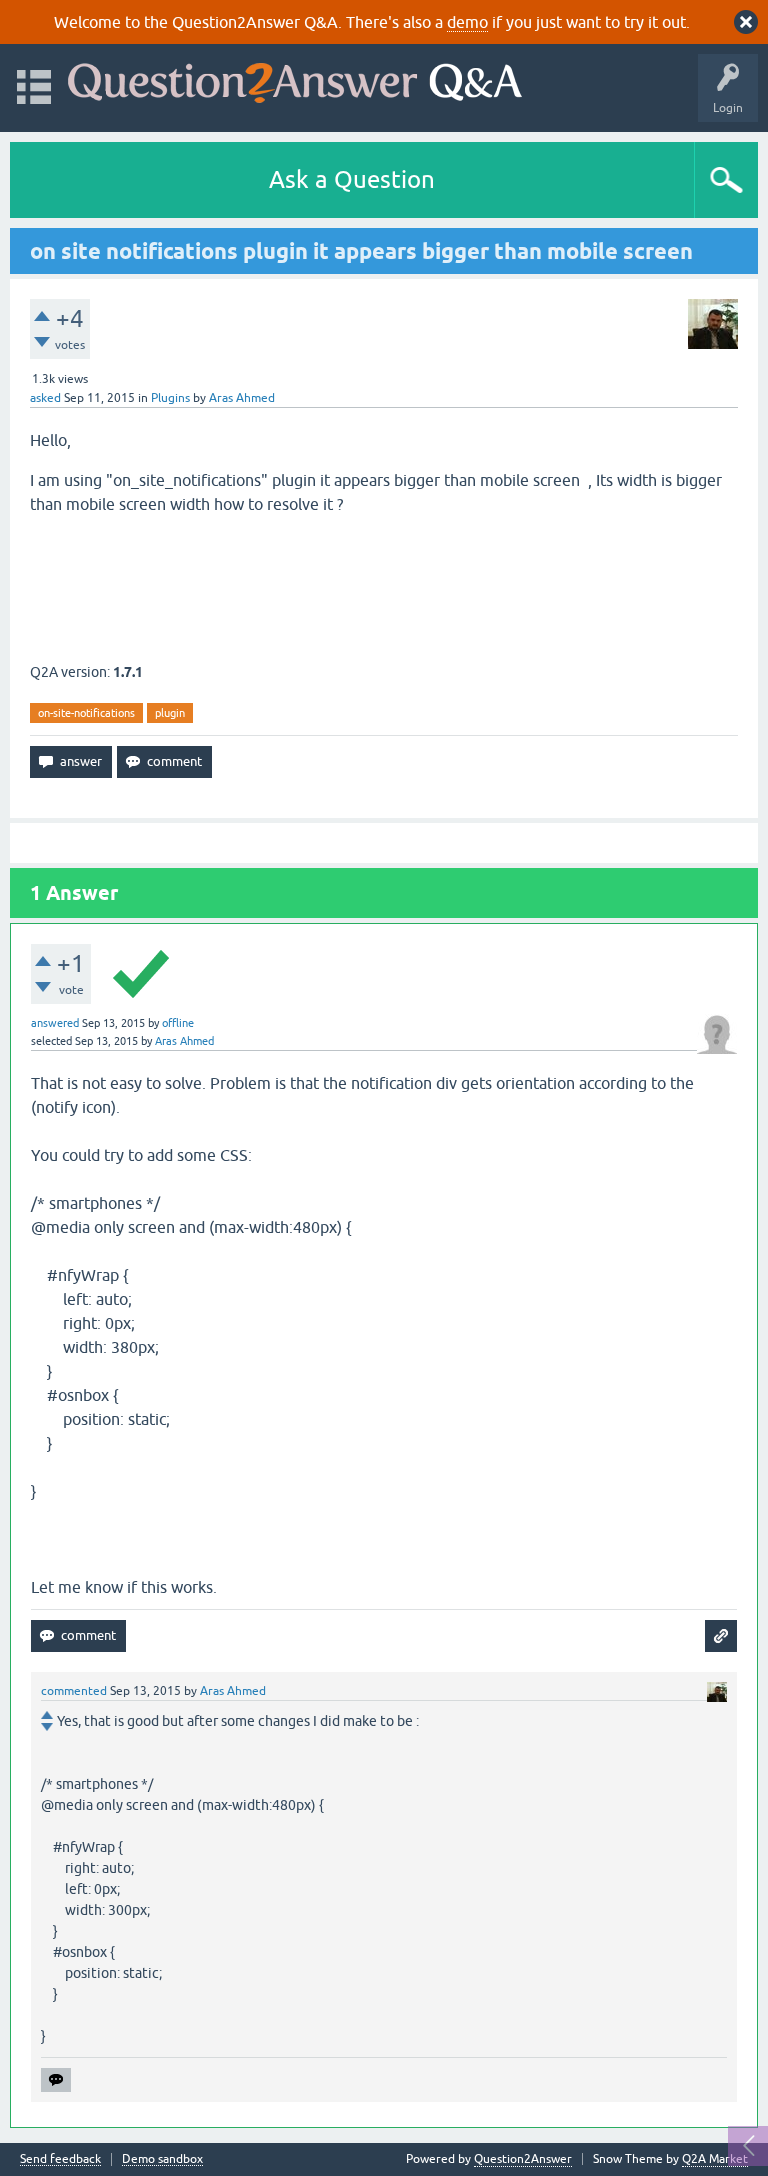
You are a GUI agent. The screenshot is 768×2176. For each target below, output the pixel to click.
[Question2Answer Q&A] (295, 78)
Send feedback (60, 2159)
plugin (170, 713)
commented (74, 1691)
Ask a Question (352, 179)
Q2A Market (715, 2159)
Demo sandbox (162, 2159)
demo (467, 22)
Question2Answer (523, 2159)
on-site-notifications (86, 713)
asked (45, 398)
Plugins (170, 398)
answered (55, 1023)
